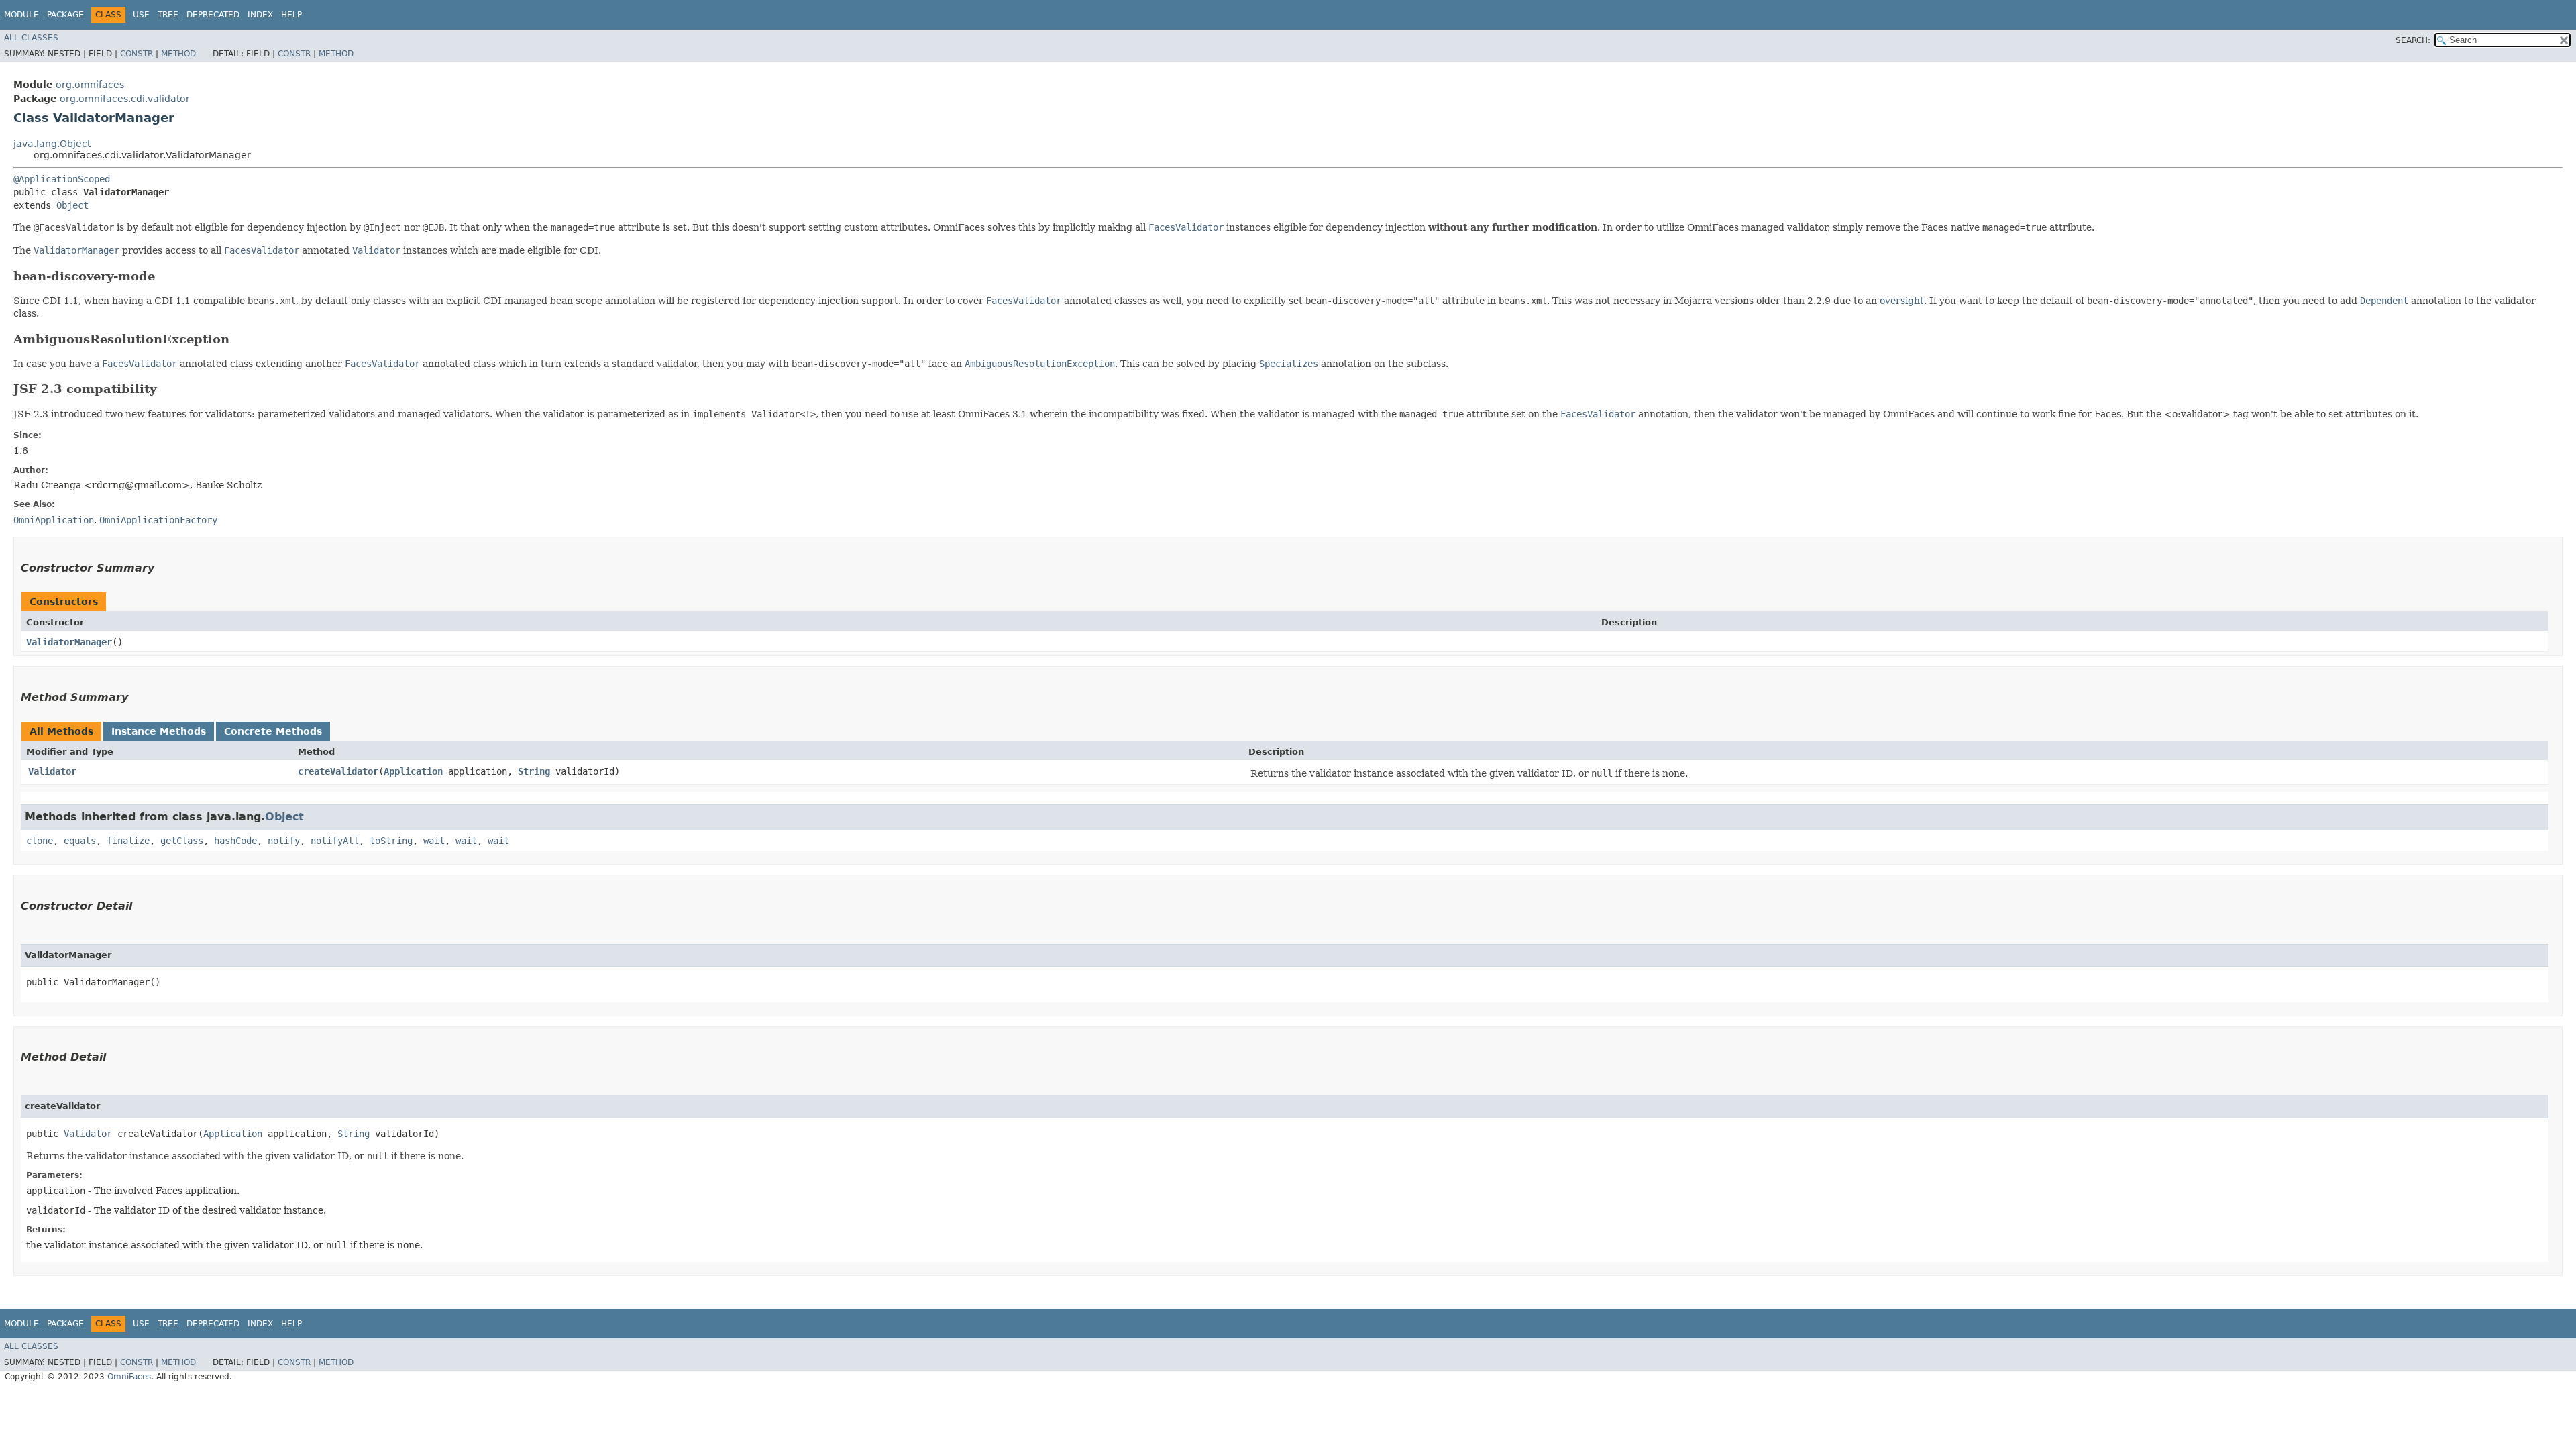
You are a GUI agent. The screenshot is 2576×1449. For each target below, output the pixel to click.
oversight (1902, 301)
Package (65, 15)
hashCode (235, 841)
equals (80, 841)
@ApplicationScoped (62, 179)
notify (284, 841)
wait (434, 841)
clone (40, 841)
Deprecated (213, 15)
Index (260, 15)
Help (291, 15)
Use (141, 15)
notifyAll (335, 841)
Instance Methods (159, 731)
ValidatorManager (69, 642)
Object (72, 205)
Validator (52, 771)
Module (21, 15)
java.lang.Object (52, 144)
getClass (182, 841)
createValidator (338, 771)
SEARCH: (2413, 40)
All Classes (31, 38)
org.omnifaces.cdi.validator (125, 99)
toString (391, 841)
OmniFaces (129, 1377)
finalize (128, 841)
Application (413, 771)
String (534, 771)
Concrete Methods (273, 731)
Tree (168, 15)
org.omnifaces (90, 85)
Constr (137, 54)
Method (178, 54)
